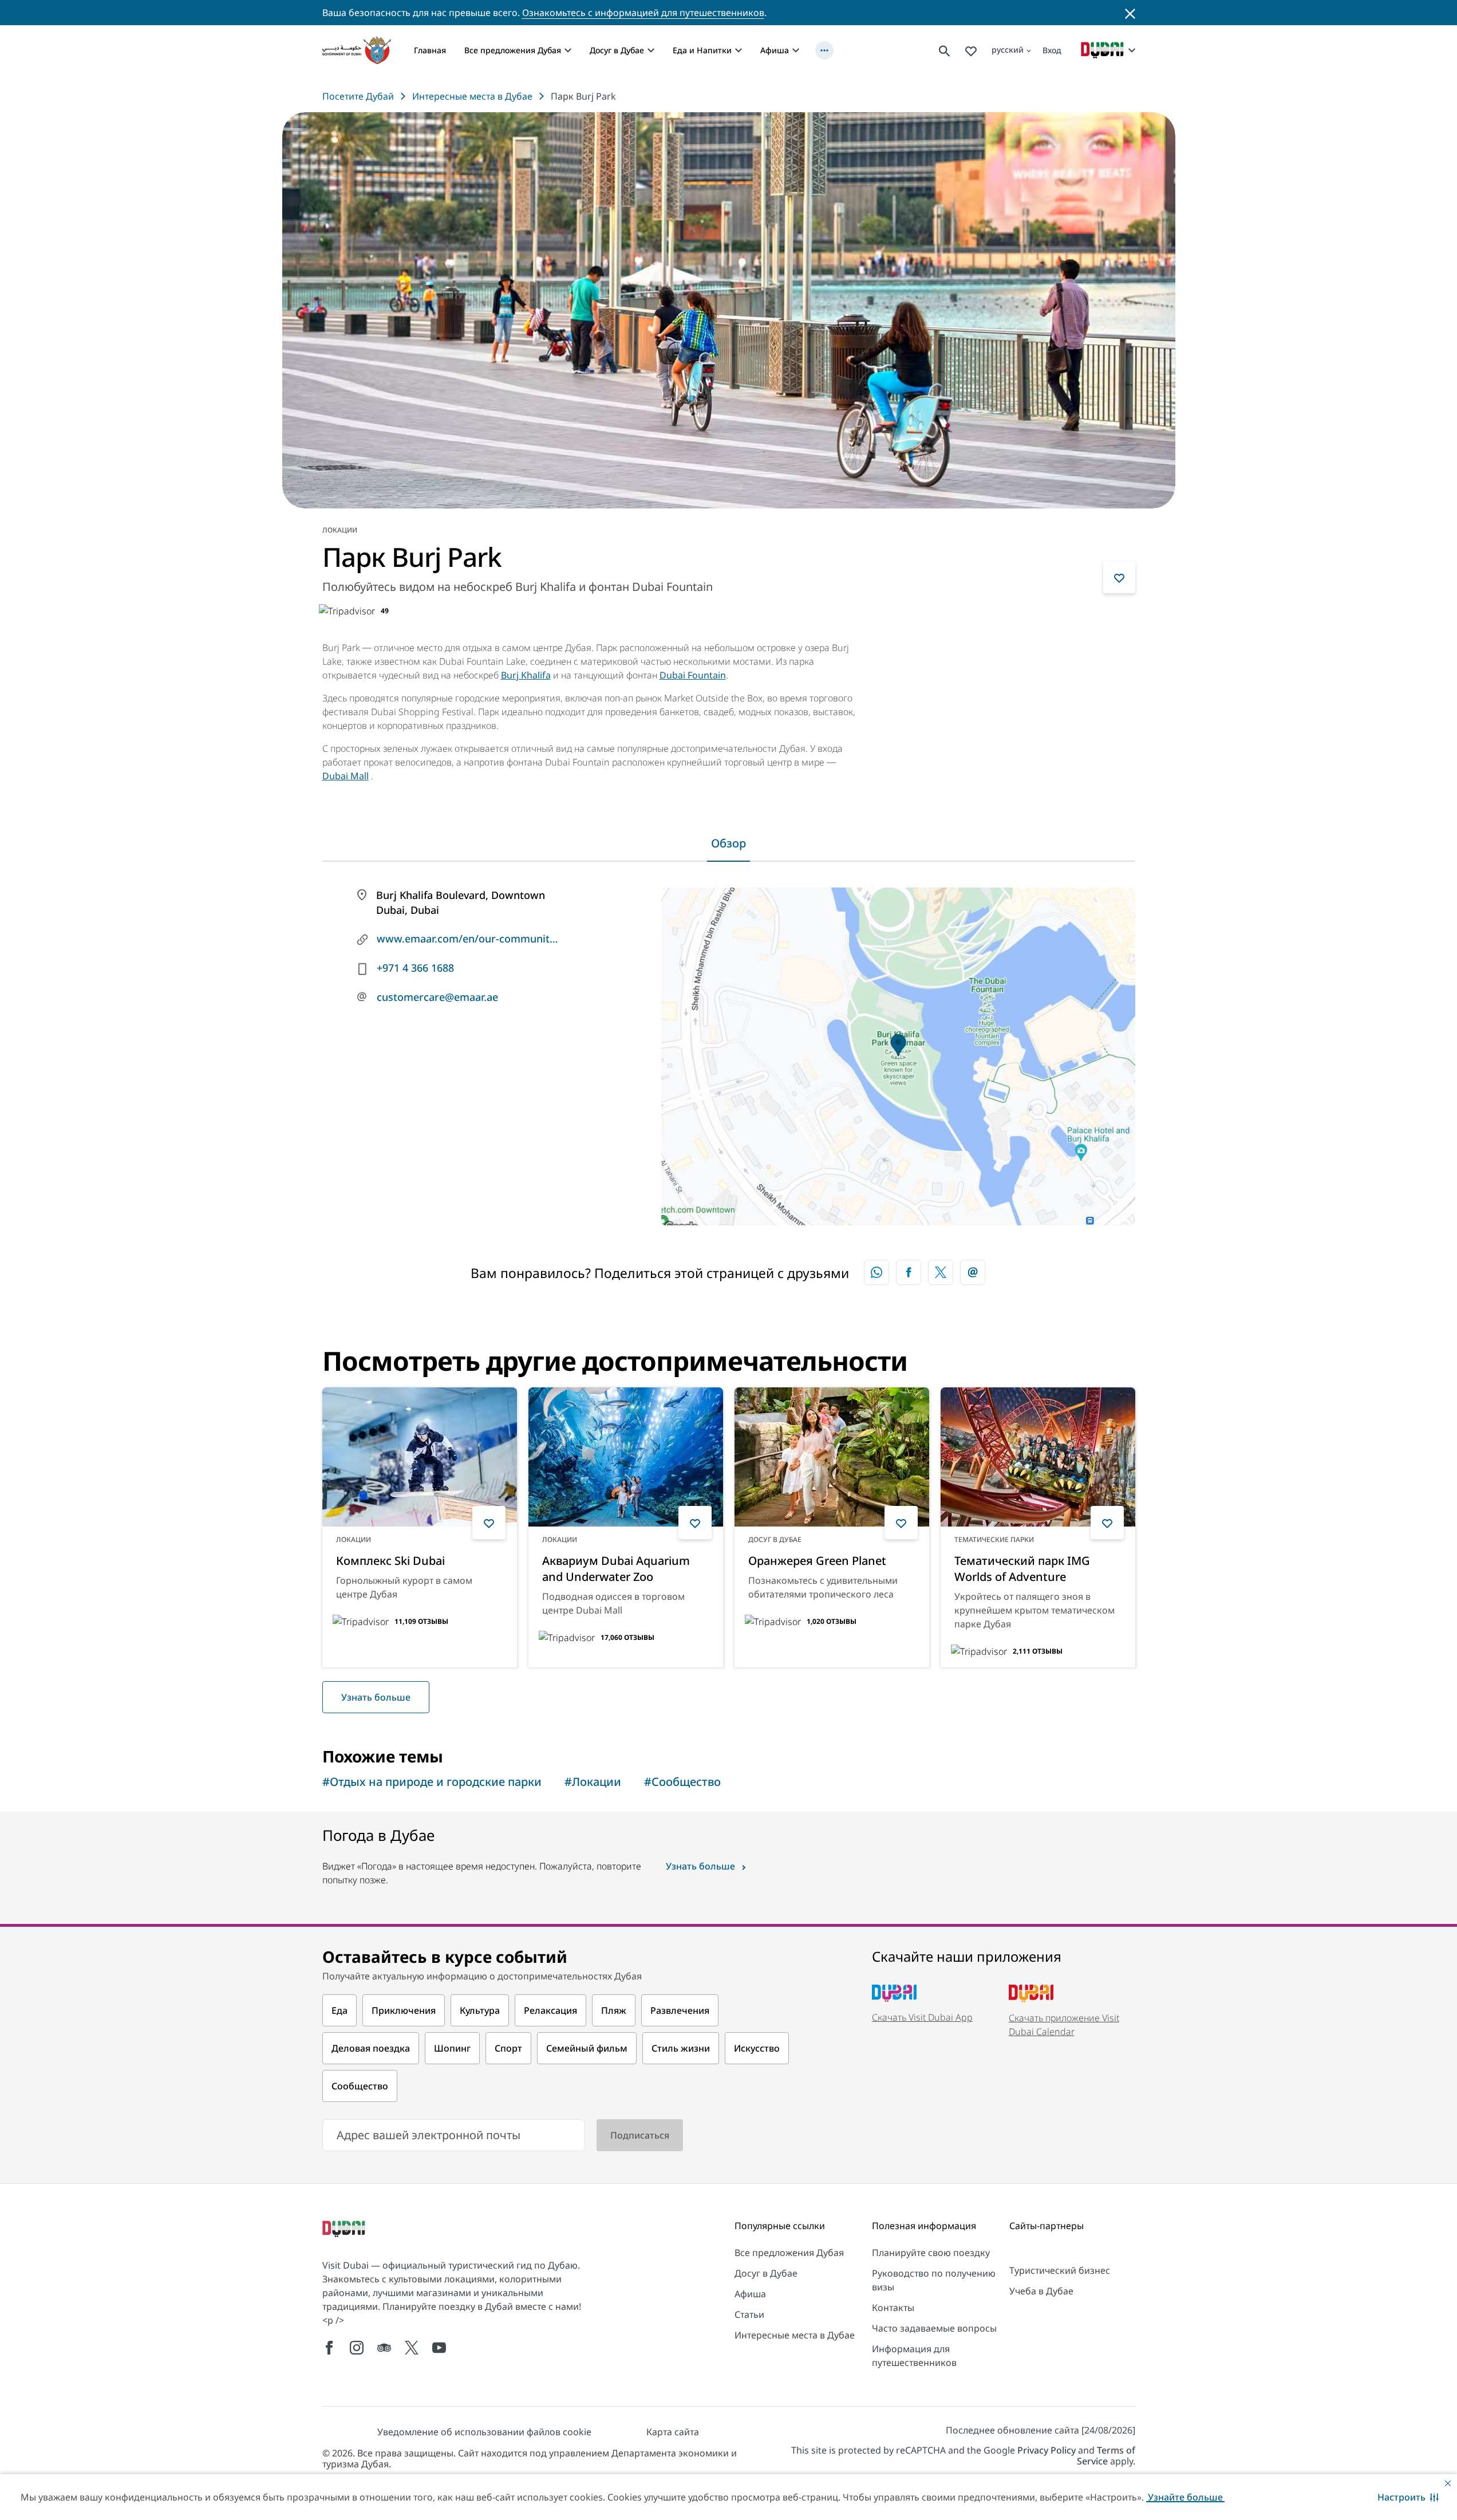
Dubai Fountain (693, 675)
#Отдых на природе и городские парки (432, 1782)
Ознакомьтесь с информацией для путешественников (643, 13)
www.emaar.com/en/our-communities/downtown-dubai (468, 938)
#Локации (593, 1782)
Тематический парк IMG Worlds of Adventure (1022, 1569)
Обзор (728, 843)
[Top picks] (971, 50)
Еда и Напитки (702, 50)
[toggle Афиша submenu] (796, 50)
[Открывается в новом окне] (909, 1272)
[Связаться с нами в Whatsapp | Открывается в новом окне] (876, 1272)
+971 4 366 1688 (415, 968)
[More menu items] (824, 50)
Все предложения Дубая (513, 50)
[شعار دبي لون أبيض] (345, 2230)
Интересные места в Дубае (472, 96)
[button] (1408, 2497)
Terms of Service (1106, 2456)
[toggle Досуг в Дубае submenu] (651, 50)
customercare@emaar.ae (437, 997)
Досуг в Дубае (617, 50)
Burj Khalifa (526, 675)
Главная (430, 50)
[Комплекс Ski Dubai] (420, 1457)
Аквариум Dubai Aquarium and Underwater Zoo (616, 1569)
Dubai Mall (346, 776)
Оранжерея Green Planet (817, 1561)
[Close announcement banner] (1130, 13)
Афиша (775, 50)
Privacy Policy (1047, 2450)
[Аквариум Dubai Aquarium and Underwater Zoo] (626, 1457)
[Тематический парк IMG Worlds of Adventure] (1038, 1457)
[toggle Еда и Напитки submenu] (739, 50)
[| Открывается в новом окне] (357, 2348)
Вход (1052, 50)
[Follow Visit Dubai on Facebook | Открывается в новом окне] (329, 2348)
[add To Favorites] (1119, 577)
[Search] (945, 50)
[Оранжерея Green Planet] (832, 1457)
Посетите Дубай (358, 96)
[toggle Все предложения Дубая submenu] (568, 50)
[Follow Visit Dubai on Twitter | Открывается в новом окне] (412, 2348)
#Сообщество (682, 1782)
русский (1008, 50)
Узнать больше (376, 1697)
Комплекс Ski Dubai (390, 1561)
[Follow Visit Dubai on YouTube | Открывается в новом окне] (439, 2348)
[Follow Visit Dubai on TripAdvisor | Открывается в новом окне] (384, 2348)
